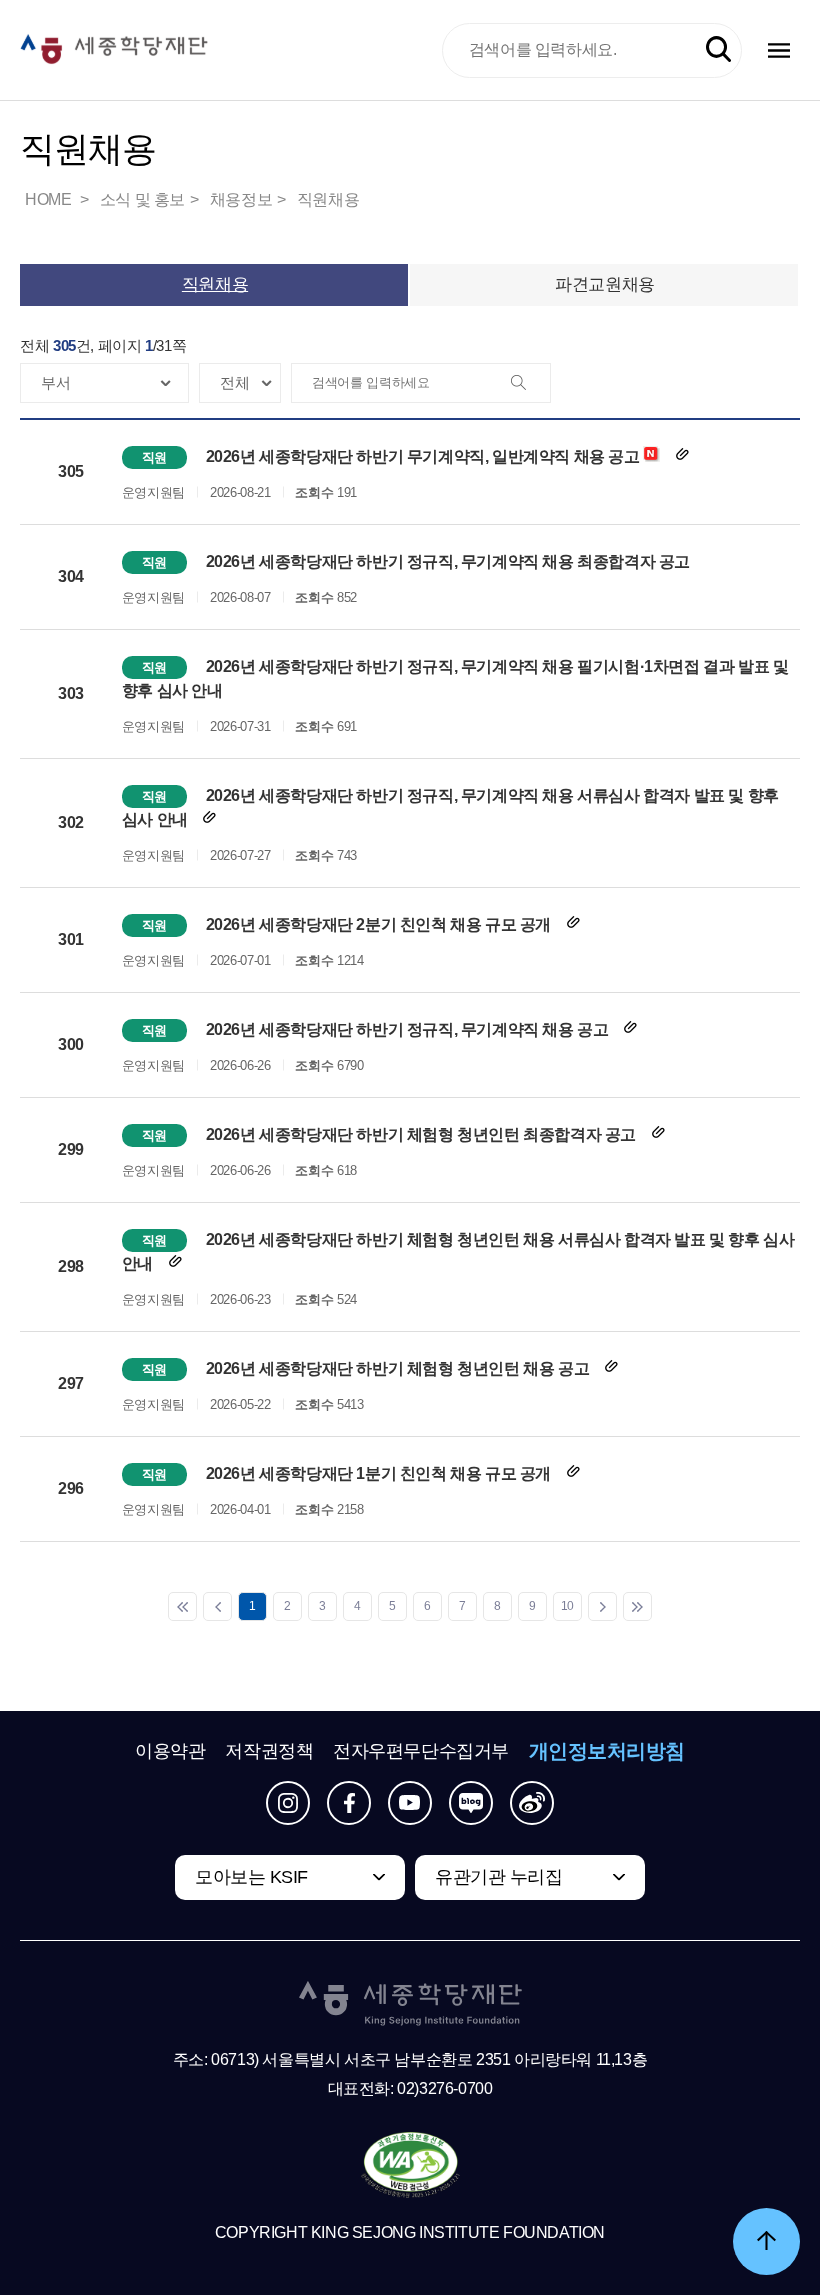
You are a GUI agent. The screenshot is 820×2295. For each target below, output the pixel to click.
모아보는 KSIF (251, 1877)
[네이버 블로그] (471, 1803)
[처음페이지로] (182, 1606)
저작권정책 (269, 1751)
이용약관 (170, 1751)
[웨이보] (532, 1803)
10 (567, 1606)
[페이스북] (349, 1803)
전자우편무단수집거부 (421, 1751)
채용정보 (241, 199)
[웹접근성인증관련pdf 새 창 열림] (410, 2166)
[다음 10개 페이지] (602, 1606)
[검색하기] (718, 49)
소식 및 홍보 (142, 199)
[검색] (530, 384)
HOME (50, 199)
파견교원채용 (604, 284)
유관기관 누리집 (498, 1877)
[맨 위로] (766, 2241)
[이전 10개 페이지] (217, 1606)
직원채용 (328, 199)
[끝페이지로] (637, 1606)
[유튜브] (410, 1803)
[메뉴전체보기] (779, 50)
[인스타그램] (288, 1803)
